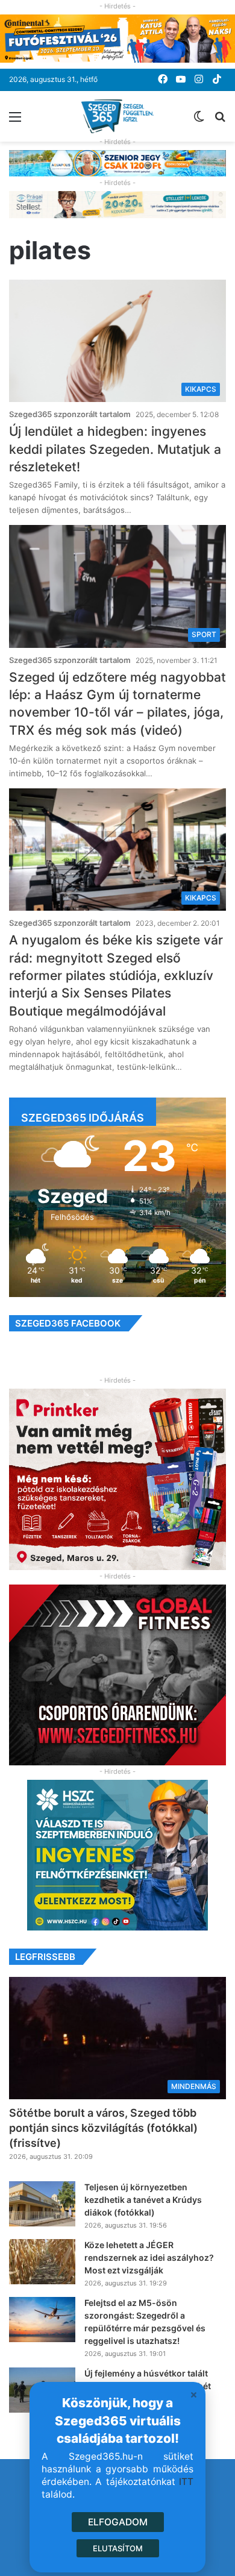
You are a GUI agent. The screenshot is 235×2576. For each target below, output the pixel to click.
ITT (186, 2482)
